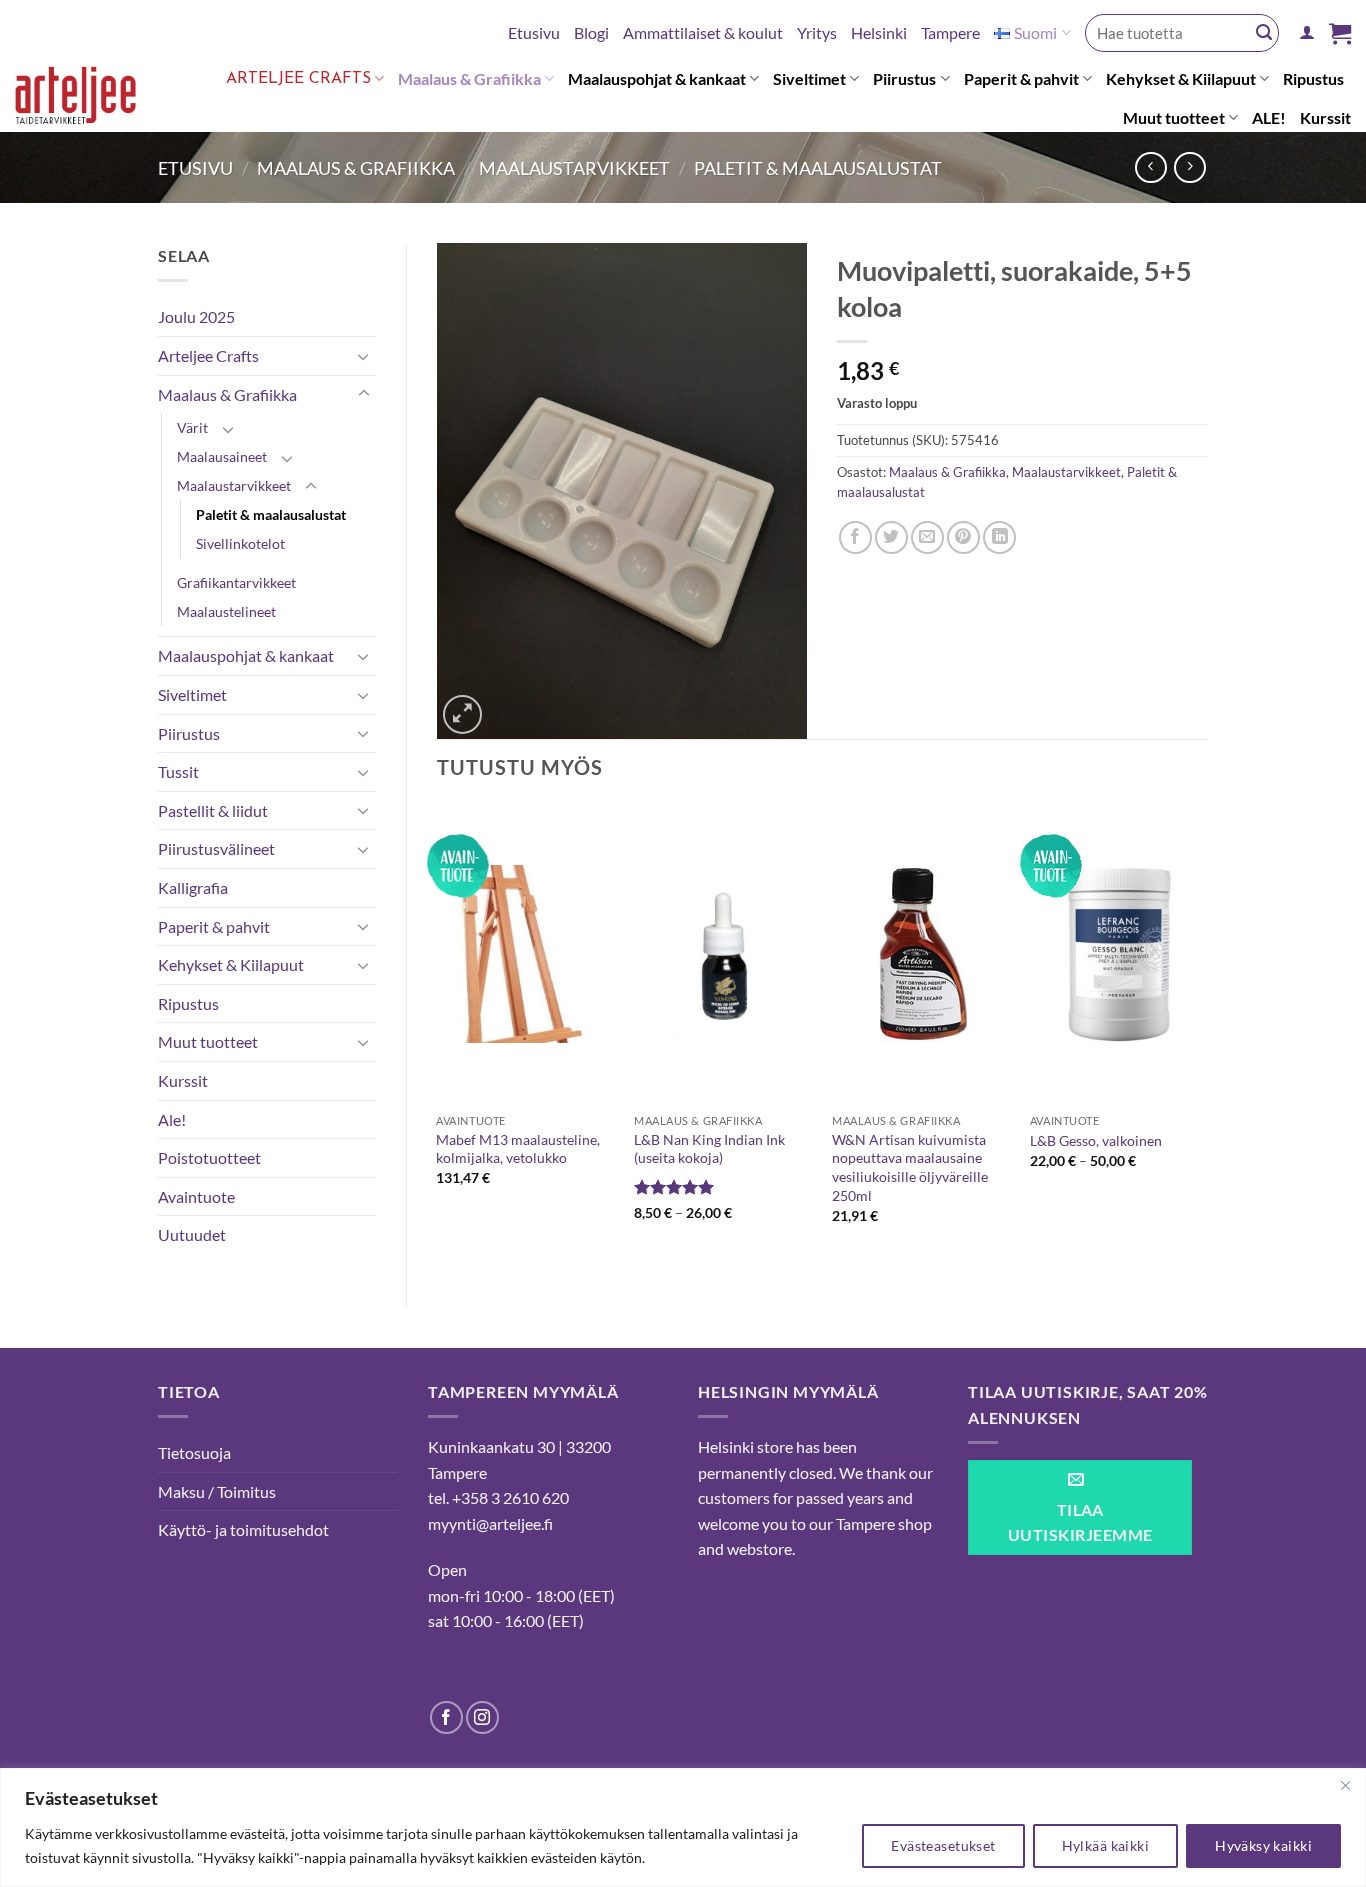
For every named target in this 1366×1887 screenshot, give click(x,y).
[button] (1307, 32)
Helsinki (879, 32)
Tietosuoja (194, 1452)
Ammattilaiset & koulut (703, 32)
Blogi (591, 32)
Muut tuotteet (1174, 117)
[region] (683, 1827)
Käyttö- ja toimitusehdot (243, 1529)
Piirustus (904, 78)
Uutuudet (192, 1234)
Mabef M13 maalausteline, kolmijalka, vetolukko (518, 1149)
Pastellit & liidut (213, 810)
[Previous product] (1189, 167)
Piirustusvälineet (216, 848)
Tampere (950, 32)
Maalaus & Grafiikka (469, 78)
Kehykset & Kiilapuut (1181, 78)
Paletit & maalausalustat (818, 168)
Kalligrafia (193, 887)
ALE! (1269, 117)
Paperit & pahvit (1021, 78)
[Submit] (1264, 33)
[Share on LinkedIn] (999, 537)
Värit (192, 427)
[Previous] (438, 1031)
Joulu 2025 (196, 316)
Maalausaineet (222, 456)
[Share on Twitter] (891, 537)
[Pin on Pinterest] (963, 537)
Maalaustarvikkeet (574, 168)
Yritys (817, 32)
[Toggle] (364, 356)
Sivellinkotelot (240, 543)
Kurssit (1325, 117)
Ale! (172, 1119)
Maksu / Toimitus (217, 1491)
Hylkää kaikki (1105, 1845)
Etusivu (534, 32)
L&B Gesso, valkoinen (1096, 1140)
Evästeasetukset (943, 1845)
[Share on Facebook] (855, 537)
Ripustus (1313, 78)
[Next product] (1150, 167)
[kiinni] (1345, 1785)
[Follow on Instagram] (482, 1717)
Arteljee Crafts (298, 79)
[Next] (1207, 1031)
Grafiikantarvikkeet (236, 582)
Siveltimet (809, 78)
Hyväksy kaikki (1263, 1845)
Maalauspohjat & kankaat (657, 78)
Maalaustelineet (226, 611)
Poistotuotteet (209, 1157)
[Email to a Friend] (927, 537)
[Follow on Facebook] (446, 1717)
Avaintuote (196, 1196)
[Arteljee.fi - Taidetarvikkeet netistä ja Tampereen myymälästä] (88, 99)
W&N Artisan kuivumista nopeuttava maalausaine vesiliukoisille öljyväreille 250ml (910, 1167)
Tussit (178, 771)
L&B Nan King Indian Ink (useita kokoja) (709, 1149)
